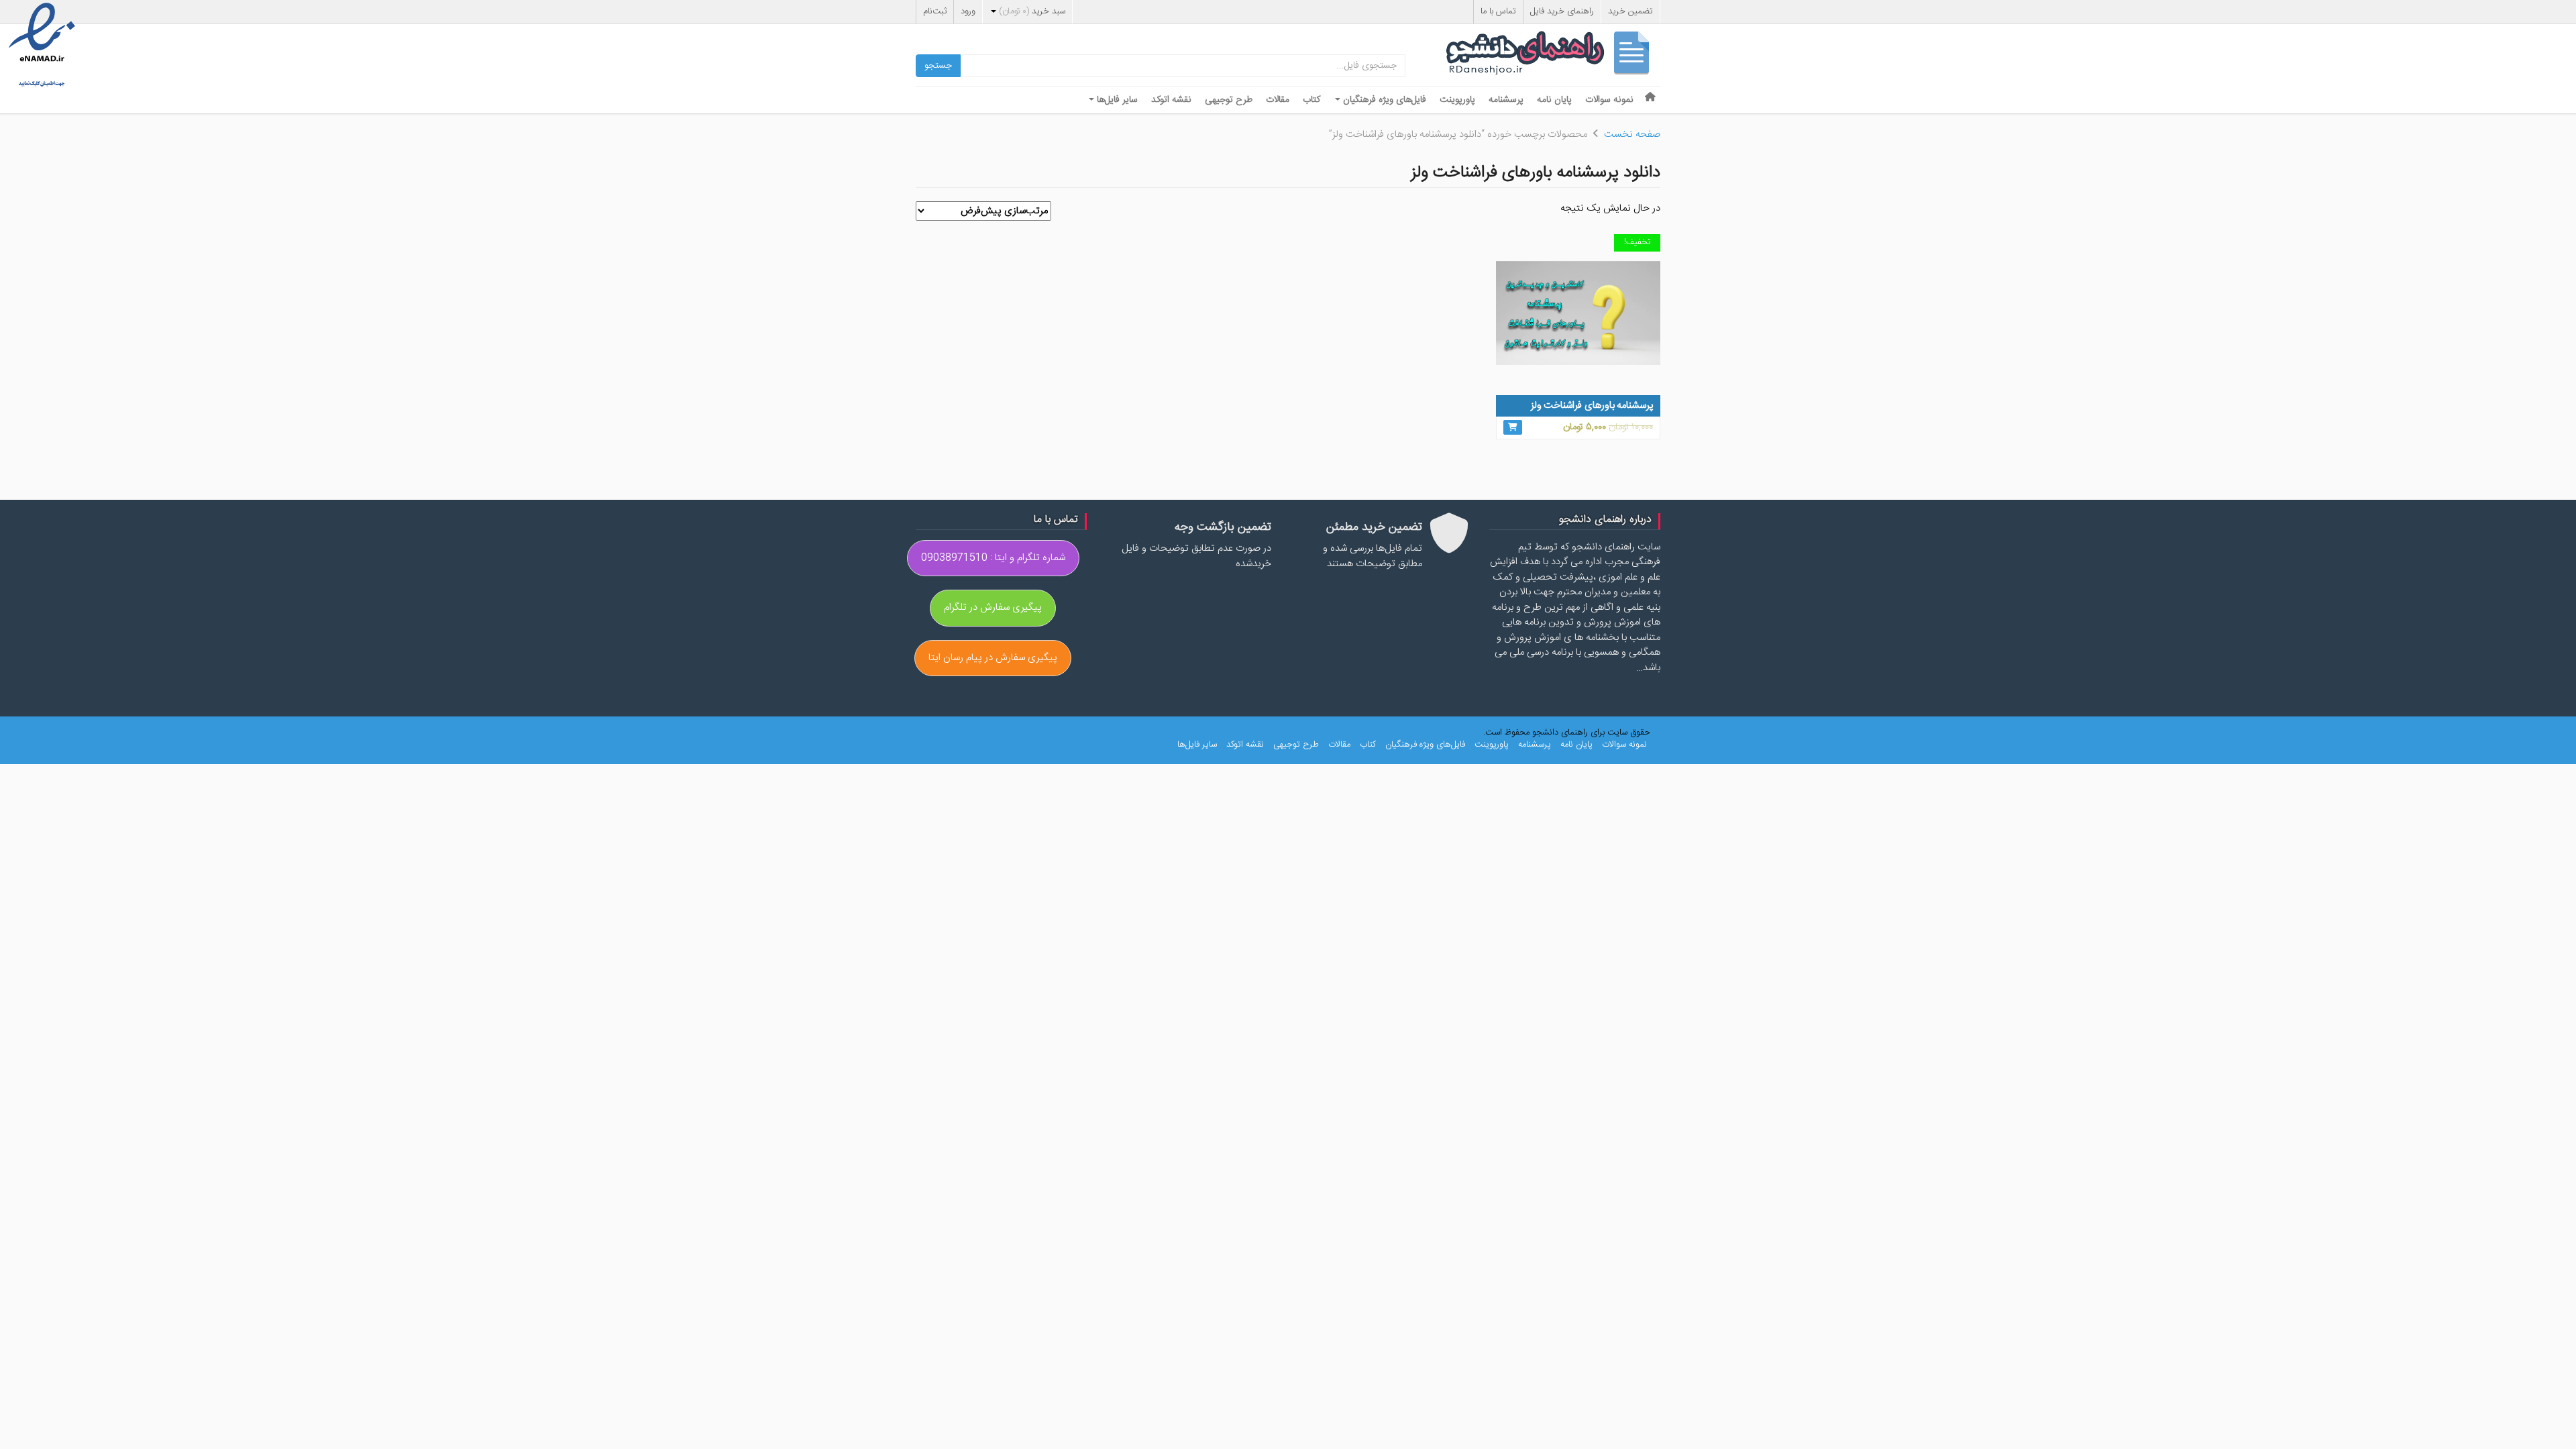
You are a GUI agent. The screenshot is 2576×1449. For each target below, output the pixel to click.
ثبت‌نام (935, 11)
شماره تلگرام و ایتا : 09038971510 (993, 558)
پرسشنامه (1506, 100)
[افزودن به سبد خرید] (1513, 427)
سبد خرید (1032, 11)
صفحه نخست (1632, 135)
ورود (968, 11)
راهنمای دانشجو (1553, 56)
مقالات (1278, 100)
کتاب (1311, 100)
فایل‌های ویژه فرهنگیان (1383, 100)
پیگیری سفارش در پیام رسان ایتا (993, 658)
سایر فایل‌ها (1116, 100)
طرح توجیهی (1229, 100)
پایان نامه (1554, 100)
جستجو (938, 66)
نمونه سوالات (1609, 100)
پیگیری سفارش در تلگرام (993, 607)
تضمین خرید (1630, 11)
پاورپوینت (1457, 100)
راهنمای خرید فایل (1562, 11)
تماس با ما (1498, 11)
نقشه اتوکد (1171, 100)
